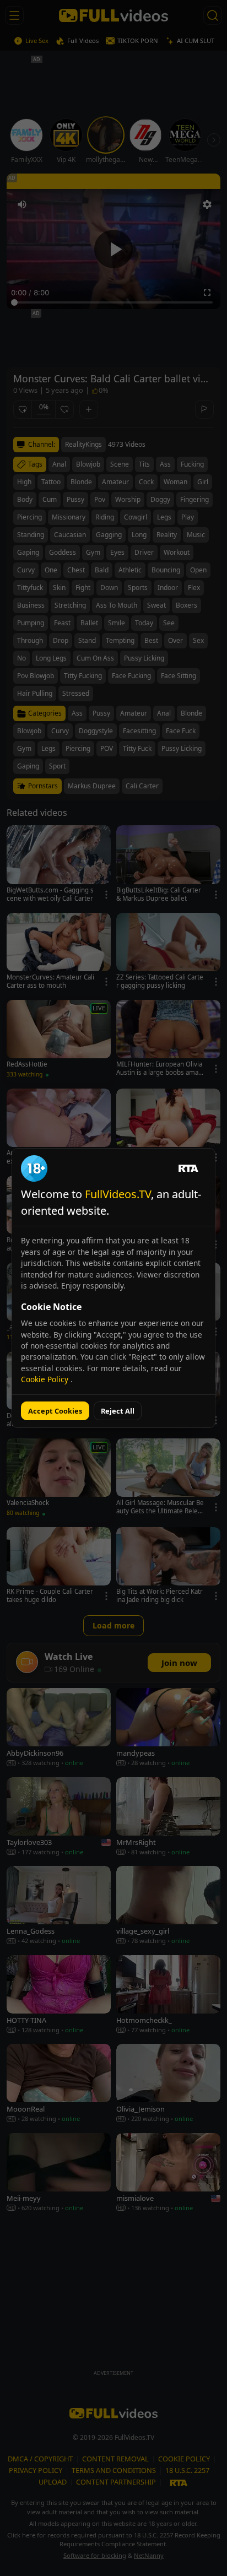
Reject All (118, 1411)
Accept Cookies (55, 1411)
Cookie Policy (46, 1379)
